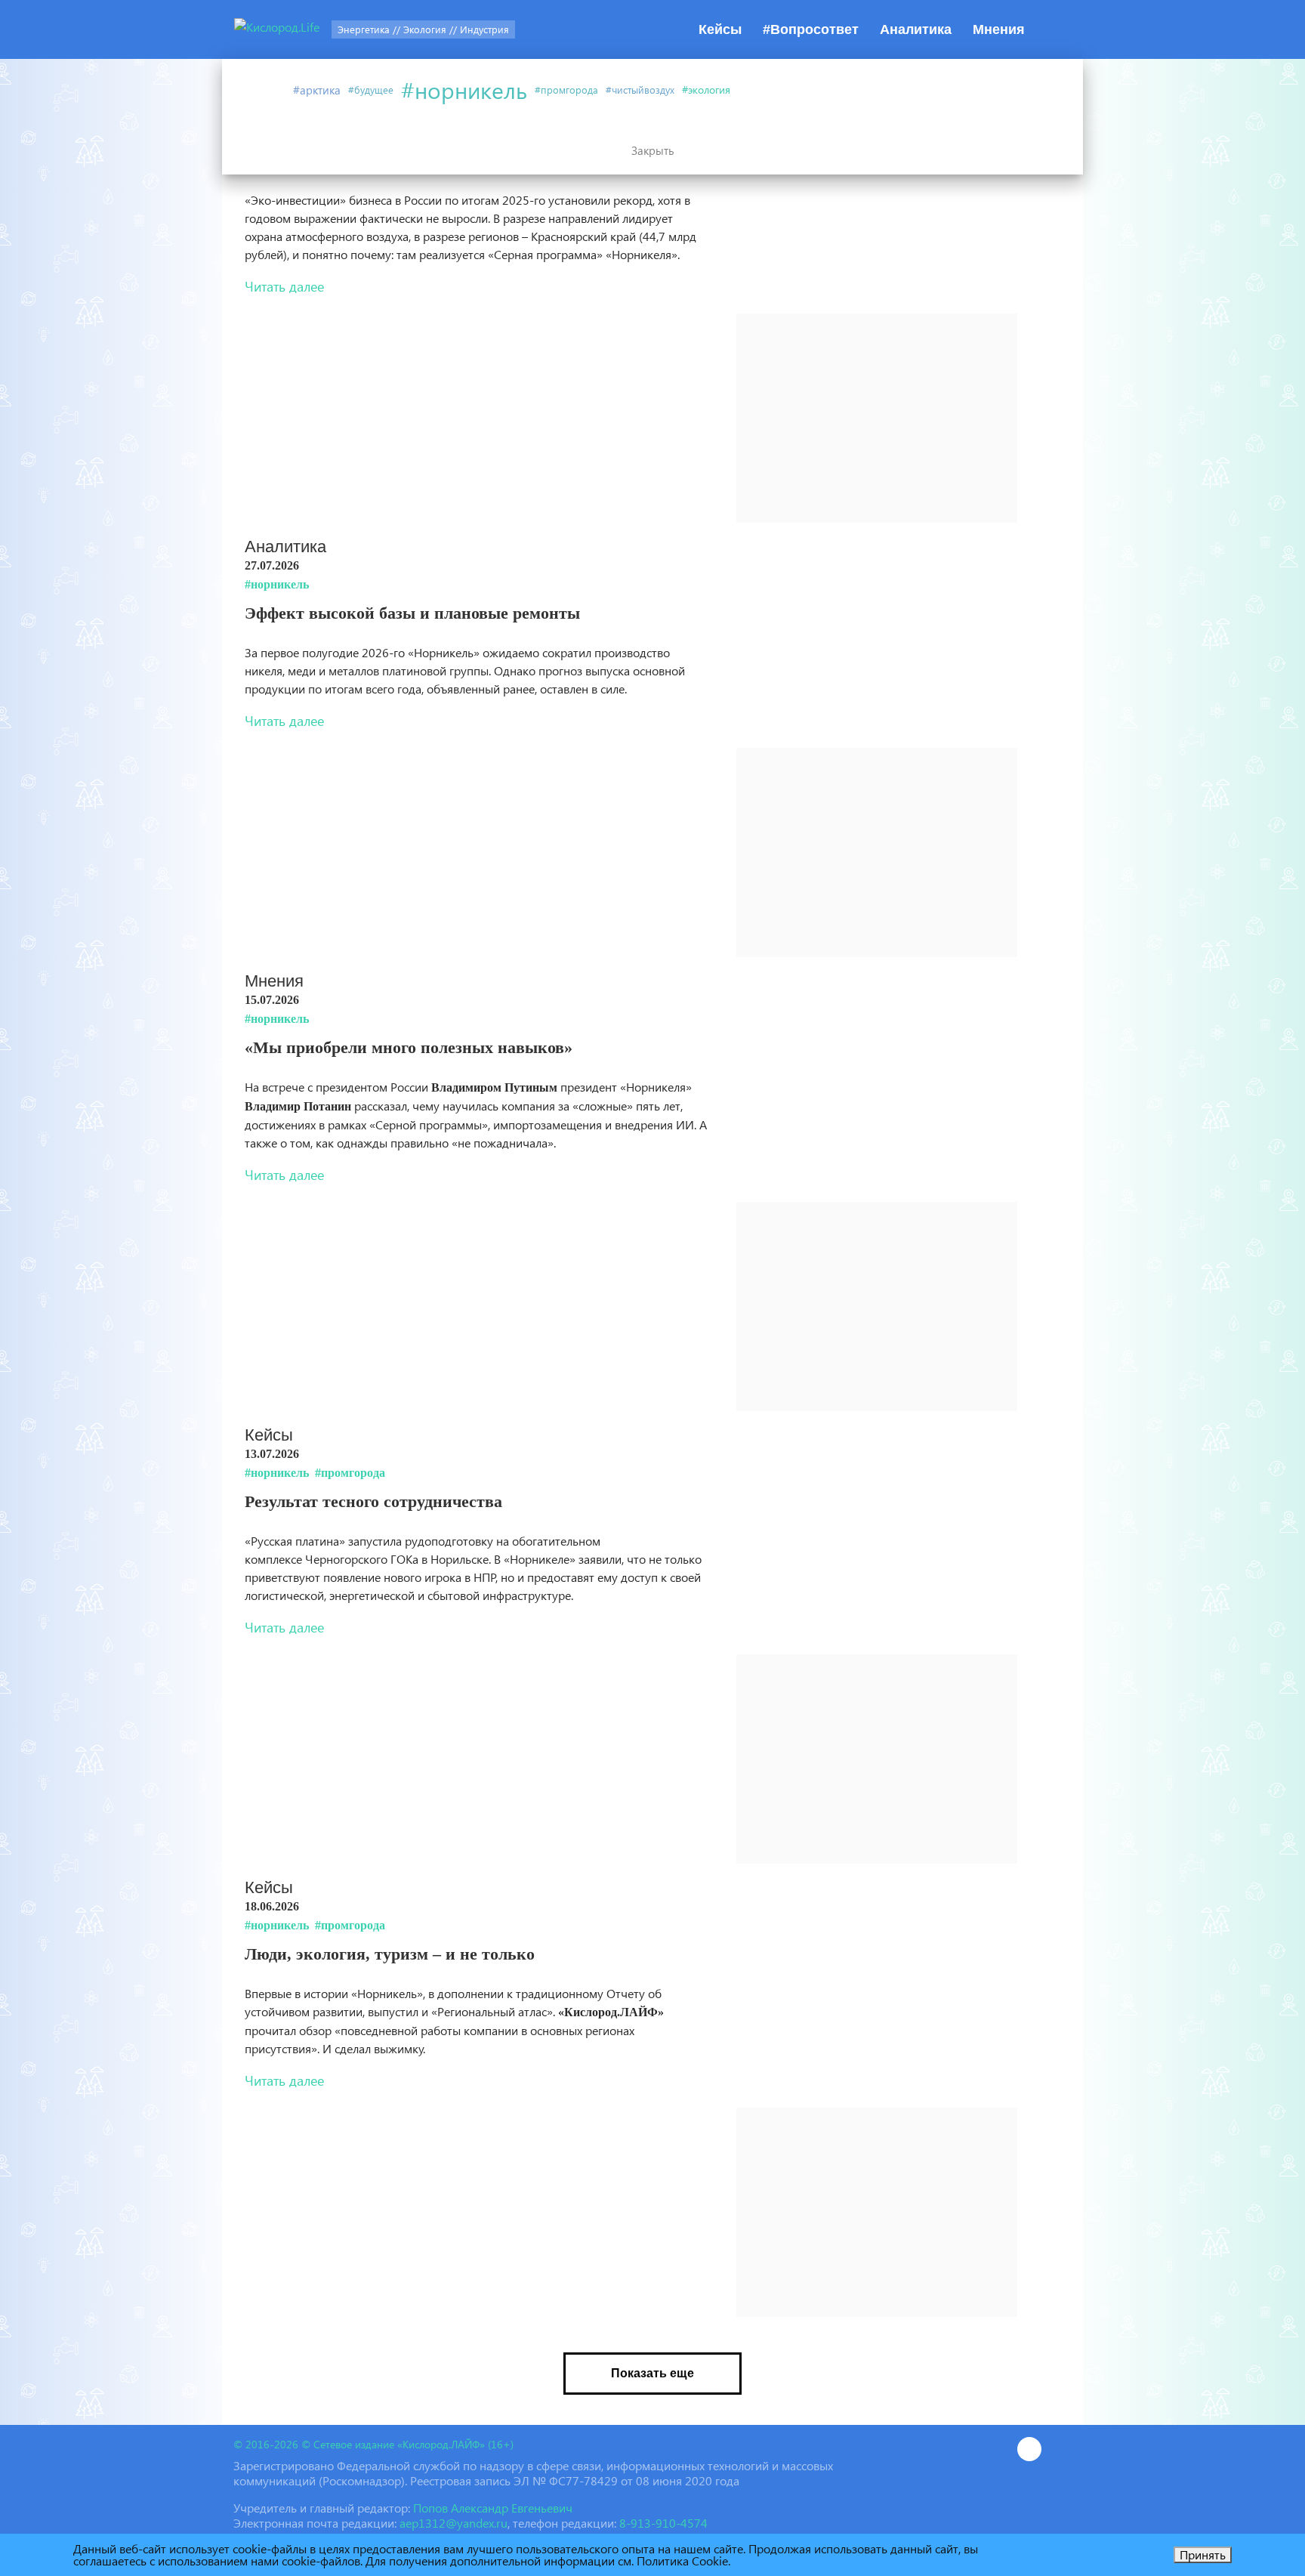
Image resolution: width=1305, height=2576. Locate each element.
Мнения (999, 29)
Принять (1203, 2554)
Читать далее (284, 286)
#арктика (317, 90)
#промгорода (566, 90)
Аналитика (916, 29)
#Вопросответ (811, 29)
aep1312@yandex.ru (454, 2523)
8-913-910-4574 (663, 2523)
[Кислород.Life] (277, 29)
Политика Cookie (682, 2561)
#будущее (371, 90)
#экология (706, 90)
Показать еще (652, 2373)
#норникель (464, 90)
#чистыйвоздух (640, 90)
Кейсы (720, 29)
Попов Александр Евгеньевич (493, 2508)
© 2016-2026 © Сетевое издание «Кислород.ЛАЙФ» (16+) (373, 2444)
